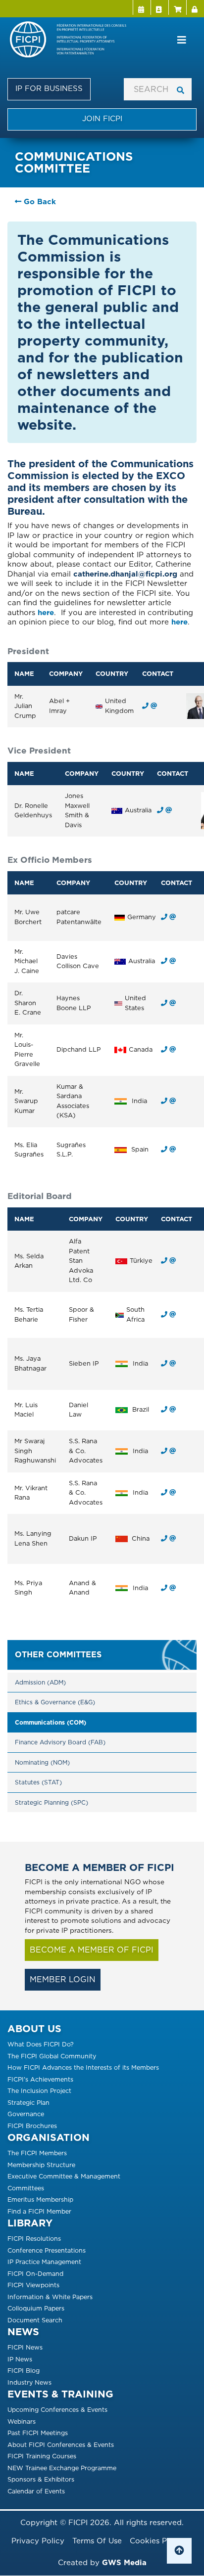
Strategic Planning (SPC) (51, 1802)
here (46, 613)
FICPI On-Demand (35, 2274)
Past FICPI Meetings (38, 2433)
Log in (195, 7)
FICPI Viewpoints (33, 2285)
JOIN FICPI (102, 119)
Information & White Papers (50, 2297)
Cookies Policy (157, 2541)
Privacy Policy (38, 2541)
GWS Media (124, 2563)
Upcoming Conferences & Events (57, 2410)
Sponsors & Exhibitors (41, 2479)
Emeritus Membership (40, 2199)
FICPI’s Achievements (40, 2079)
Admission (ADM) (40, 1682)
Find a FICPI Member (39, 2211)
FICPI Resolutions (34, 2239)
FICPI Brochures (32, 2126)
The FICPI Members (37, 2153)
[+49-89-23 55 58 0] (164, 917)
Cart (177, 7)
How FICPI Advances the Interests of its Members (83, 2067)
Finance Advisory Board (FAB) (60, 1742)
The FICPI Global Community (52, 2056)
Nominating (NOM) (42, 1762)
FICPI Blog (24, 2371)
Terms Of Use (97, 2541)
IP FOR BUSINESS (49, 89)
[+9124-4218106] (164, 1101)
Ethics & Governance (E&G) (55, 1702)
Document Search (35, 2320)
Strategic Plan (28, 2103)
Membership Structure (41, 2165)
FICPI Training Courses (42, 2456)
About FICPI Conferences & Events (61, 2445)
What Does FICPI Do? (41, 2044)
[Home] (73, 40)
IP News (20, 2359)
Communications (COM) (51, 1722)
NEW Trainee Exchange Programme (62, 2468)
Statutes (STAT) (38, 1782)
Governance (26, 2114)
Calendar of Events (36, 2491)
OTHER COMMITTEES (58, 1655)
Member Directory (159, 7)
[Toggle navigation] (182, 40)
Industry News (29, 2382)
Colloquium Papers (36, 2308)
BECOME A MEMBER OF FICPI (92, 1950)
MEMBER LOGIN (63, 1979)
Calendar (142, 7)
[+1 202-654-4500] (164, 1003)
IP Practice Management (44, 2262)
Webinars (22, 2421)
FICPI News (25, 2347)
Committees (26, 2188)
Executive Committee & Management (64, 2176)
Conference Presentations (47, 2250)
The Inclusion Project (39, 2091)
